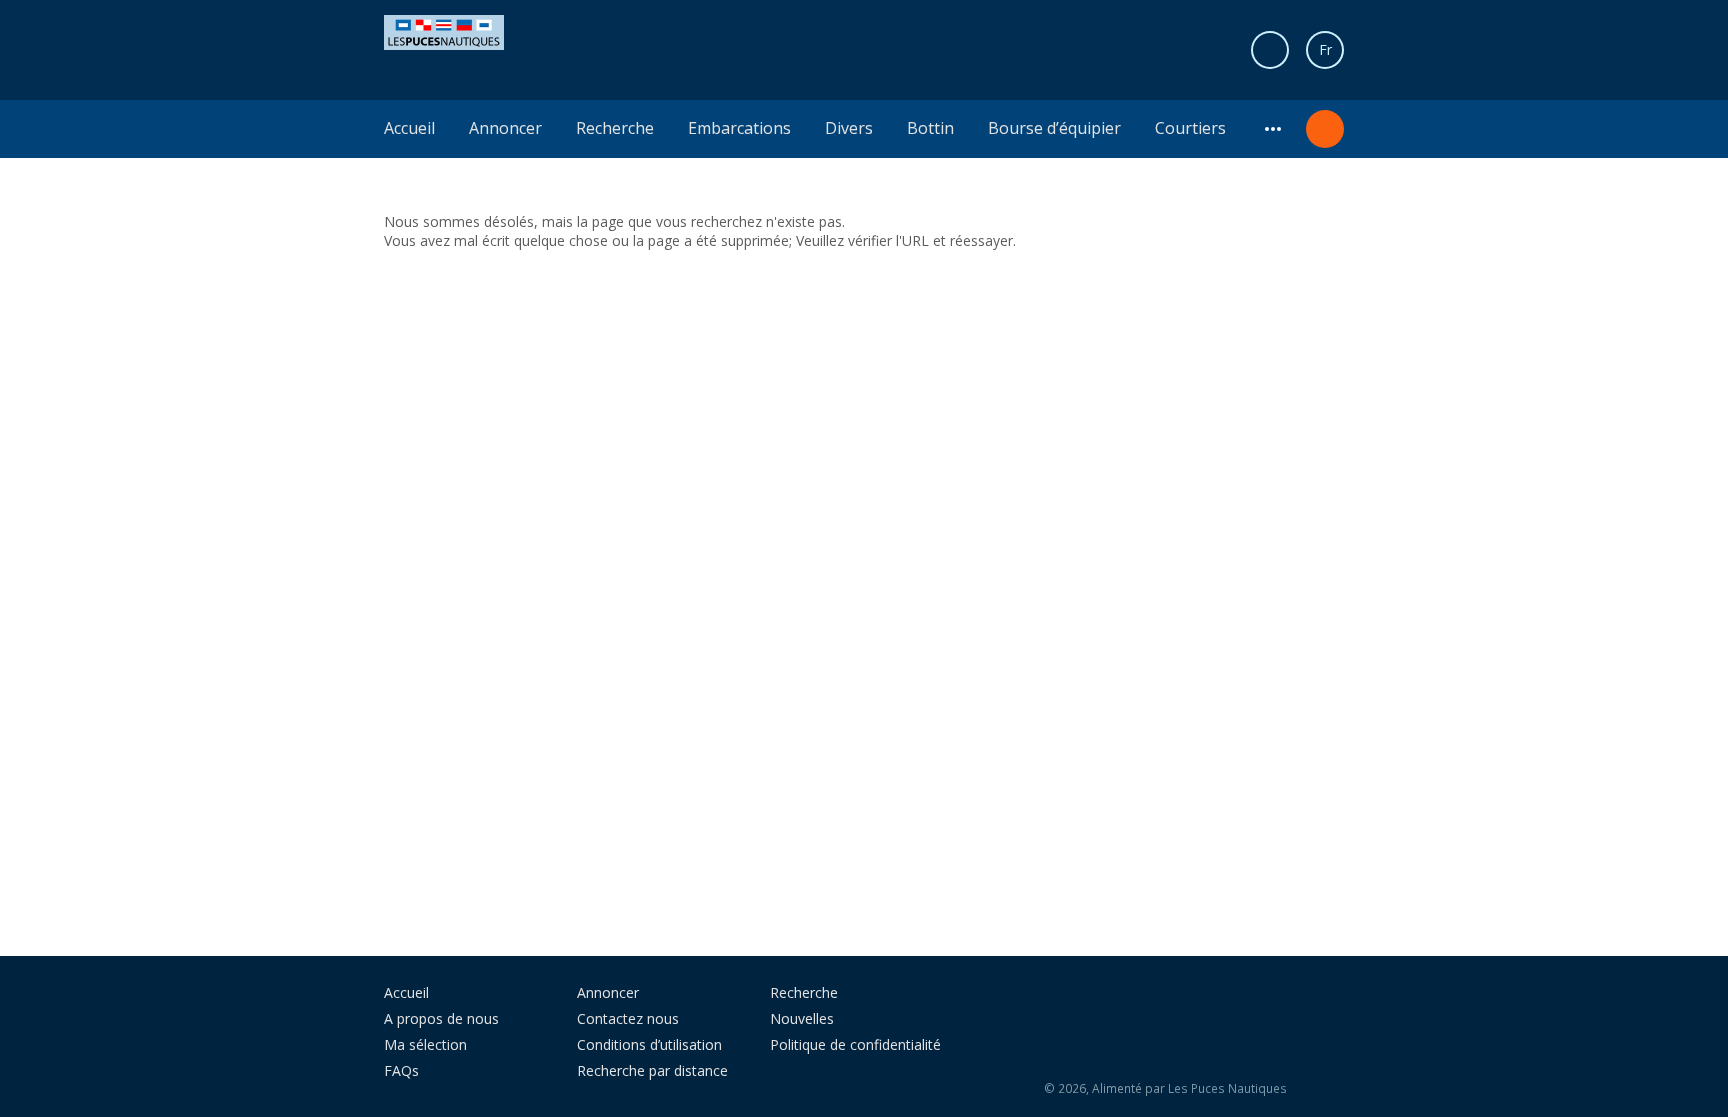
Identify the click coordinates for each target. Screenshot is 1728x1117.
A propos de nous (441, 1018)
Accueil (409, 128)
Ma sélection (425, 1044)
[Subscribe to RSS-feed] (1072, 1000)
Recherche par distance (652, 1070)
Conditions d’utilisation (649, 1044)
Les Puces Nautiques (1227, 1088)
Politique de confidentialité (855, 1044)
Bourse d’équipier (1054, 128)
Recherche (615, 128)
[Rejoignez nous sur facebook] (1126, 1000)
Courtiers (1190, 128)
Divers (849, 128)
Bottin (930, 128)
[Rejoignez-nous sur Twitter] (1171, 1000)
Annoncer (505, 128)
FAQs (401, 1070)
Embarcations (739, 128)
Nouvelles (802, 1018)
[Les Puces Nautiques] (444, 30)
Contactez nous (628, 1018)
